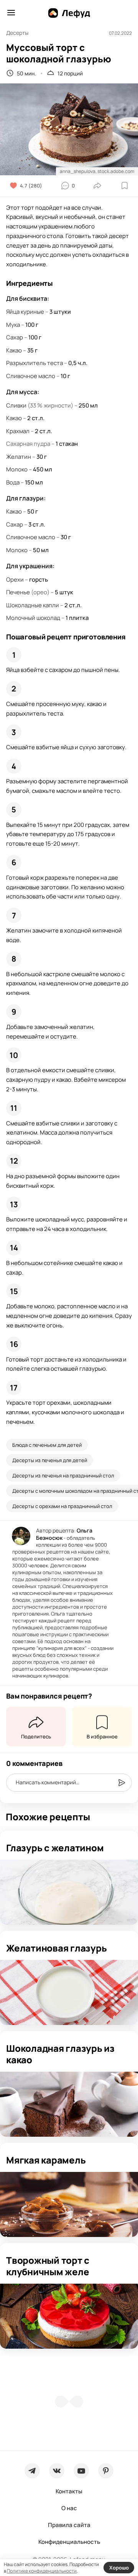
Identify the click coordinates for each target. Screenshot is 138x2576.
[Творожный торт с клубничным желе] (69, 2316)
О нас (69, 2508)
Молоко (17, 469)
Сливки (16, 405)
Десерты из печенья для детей (50, 1460)
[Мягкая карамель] (69, 2204)
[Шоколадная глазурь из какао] (69, 2104)
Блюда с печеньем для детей (47, 1445)
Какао (14, 350)
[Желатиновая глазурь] (69, 1992)
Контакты (69, 2491)
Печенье (18, 592)
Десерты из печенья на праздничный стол (63, 1475)
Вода (13, 482)
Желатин (19, 457)
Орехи (15, 580)
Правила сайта (69, 2525)
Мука (13, 325)
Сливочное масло (31, 376)
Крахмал (18, 431)
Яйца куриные (25, 312)
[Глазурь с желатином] (69, 1892)
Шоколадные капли (33, 605)
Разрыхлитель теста (34, 363)
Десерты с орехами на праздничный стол (62, 1506)
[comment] (122, 1783)
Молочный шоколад (33, 618)
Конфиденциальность (69, 2542)
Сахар (15, 337)
